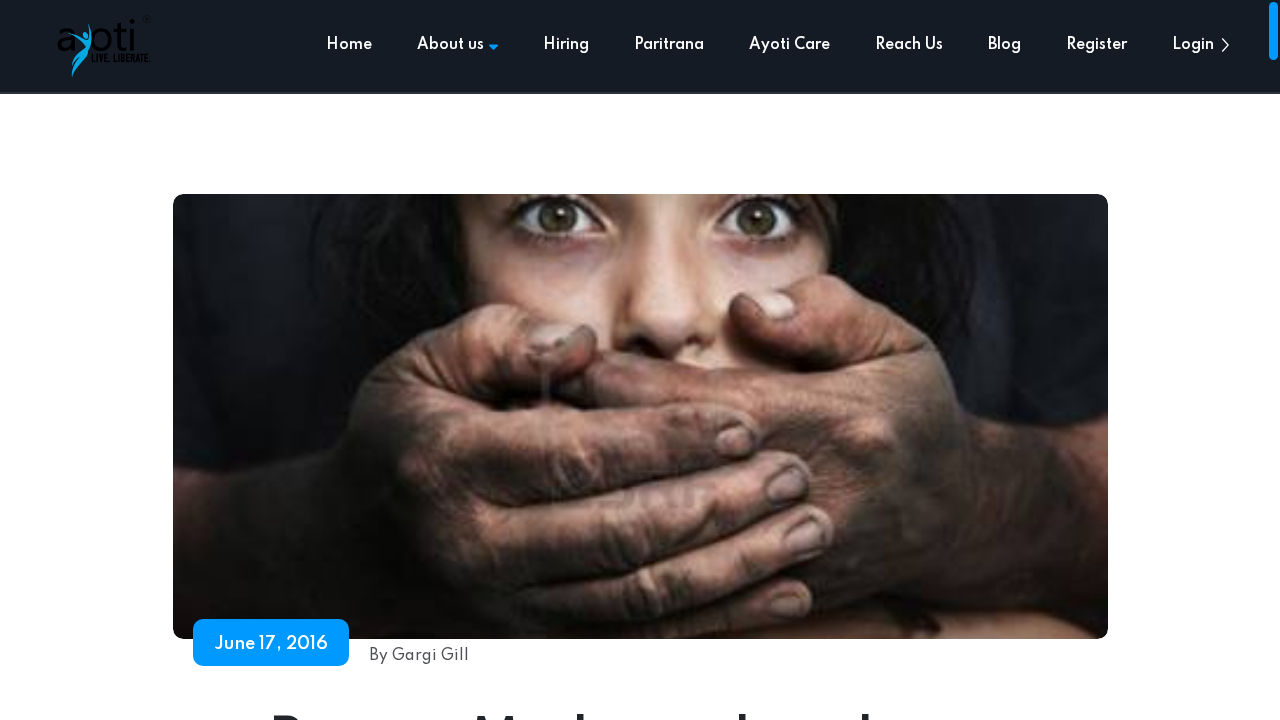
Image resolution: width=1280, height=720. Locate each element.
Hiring (566, 45)
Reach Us (909, 45)
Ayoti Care (789, 45)
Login (1193, 45)
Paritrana (669, 45)
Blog (1004, 45)
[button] (1225, 45)
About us (450, 45)
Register (1096, 45)
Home (349, 45)
